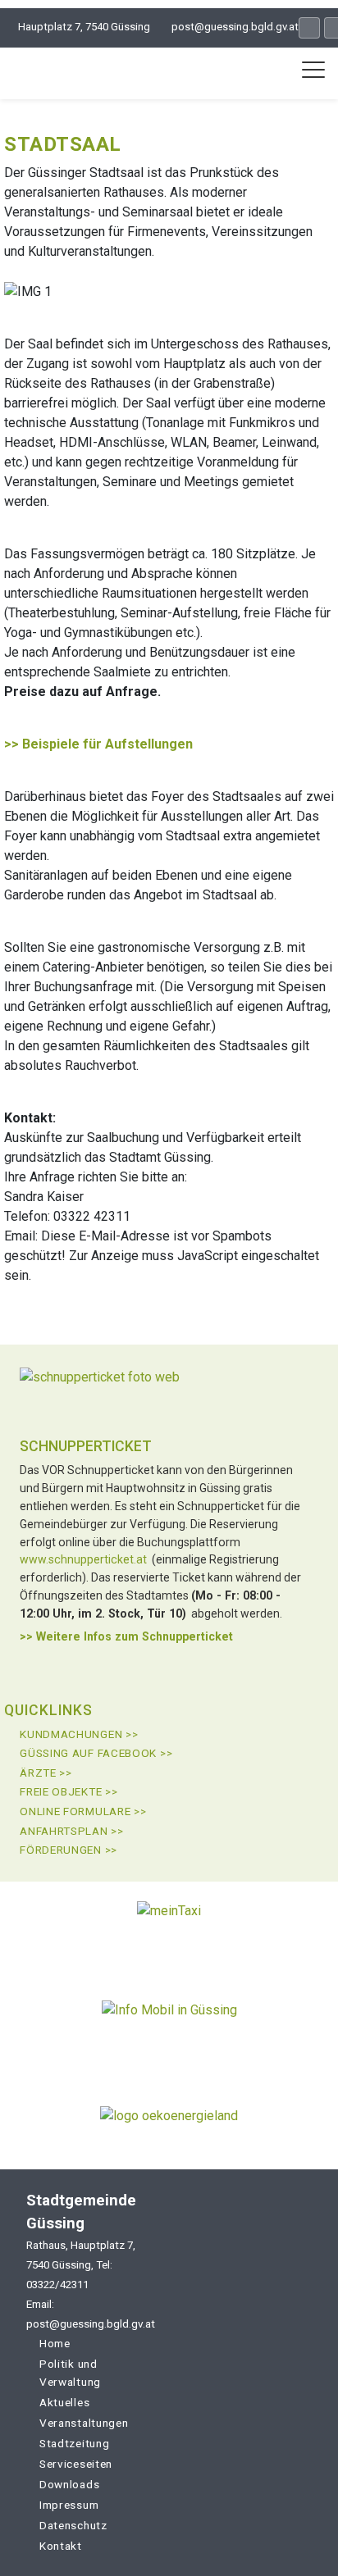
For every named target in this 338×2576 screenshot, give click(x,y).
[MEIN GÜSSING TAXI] (169, 1930)
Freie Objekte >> (69, 1791)
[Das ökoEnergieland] (169, 2122)
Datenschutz (73, 2525)
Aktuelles (64, 2402)
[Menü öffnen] (313, 70)
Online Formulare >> (83, 1811)
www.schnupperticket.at (83, 1559)
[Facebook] (309, 28)
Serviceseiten (76, 2464)
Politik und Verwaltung (70, 2373)
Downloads (69, 2484)
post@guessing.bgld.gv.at (235, 27)
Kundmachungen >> (79, 1734)
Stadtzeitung (74, 2443)
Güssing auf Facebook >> (96, 1753)
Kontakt (61, 2546)
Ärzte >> (46, 1773)
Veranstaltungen (84, 2423)
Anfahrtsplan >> (72, 1831)
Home (55, 2343)
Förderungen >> (69, 1850)
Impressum (69, 2505)
